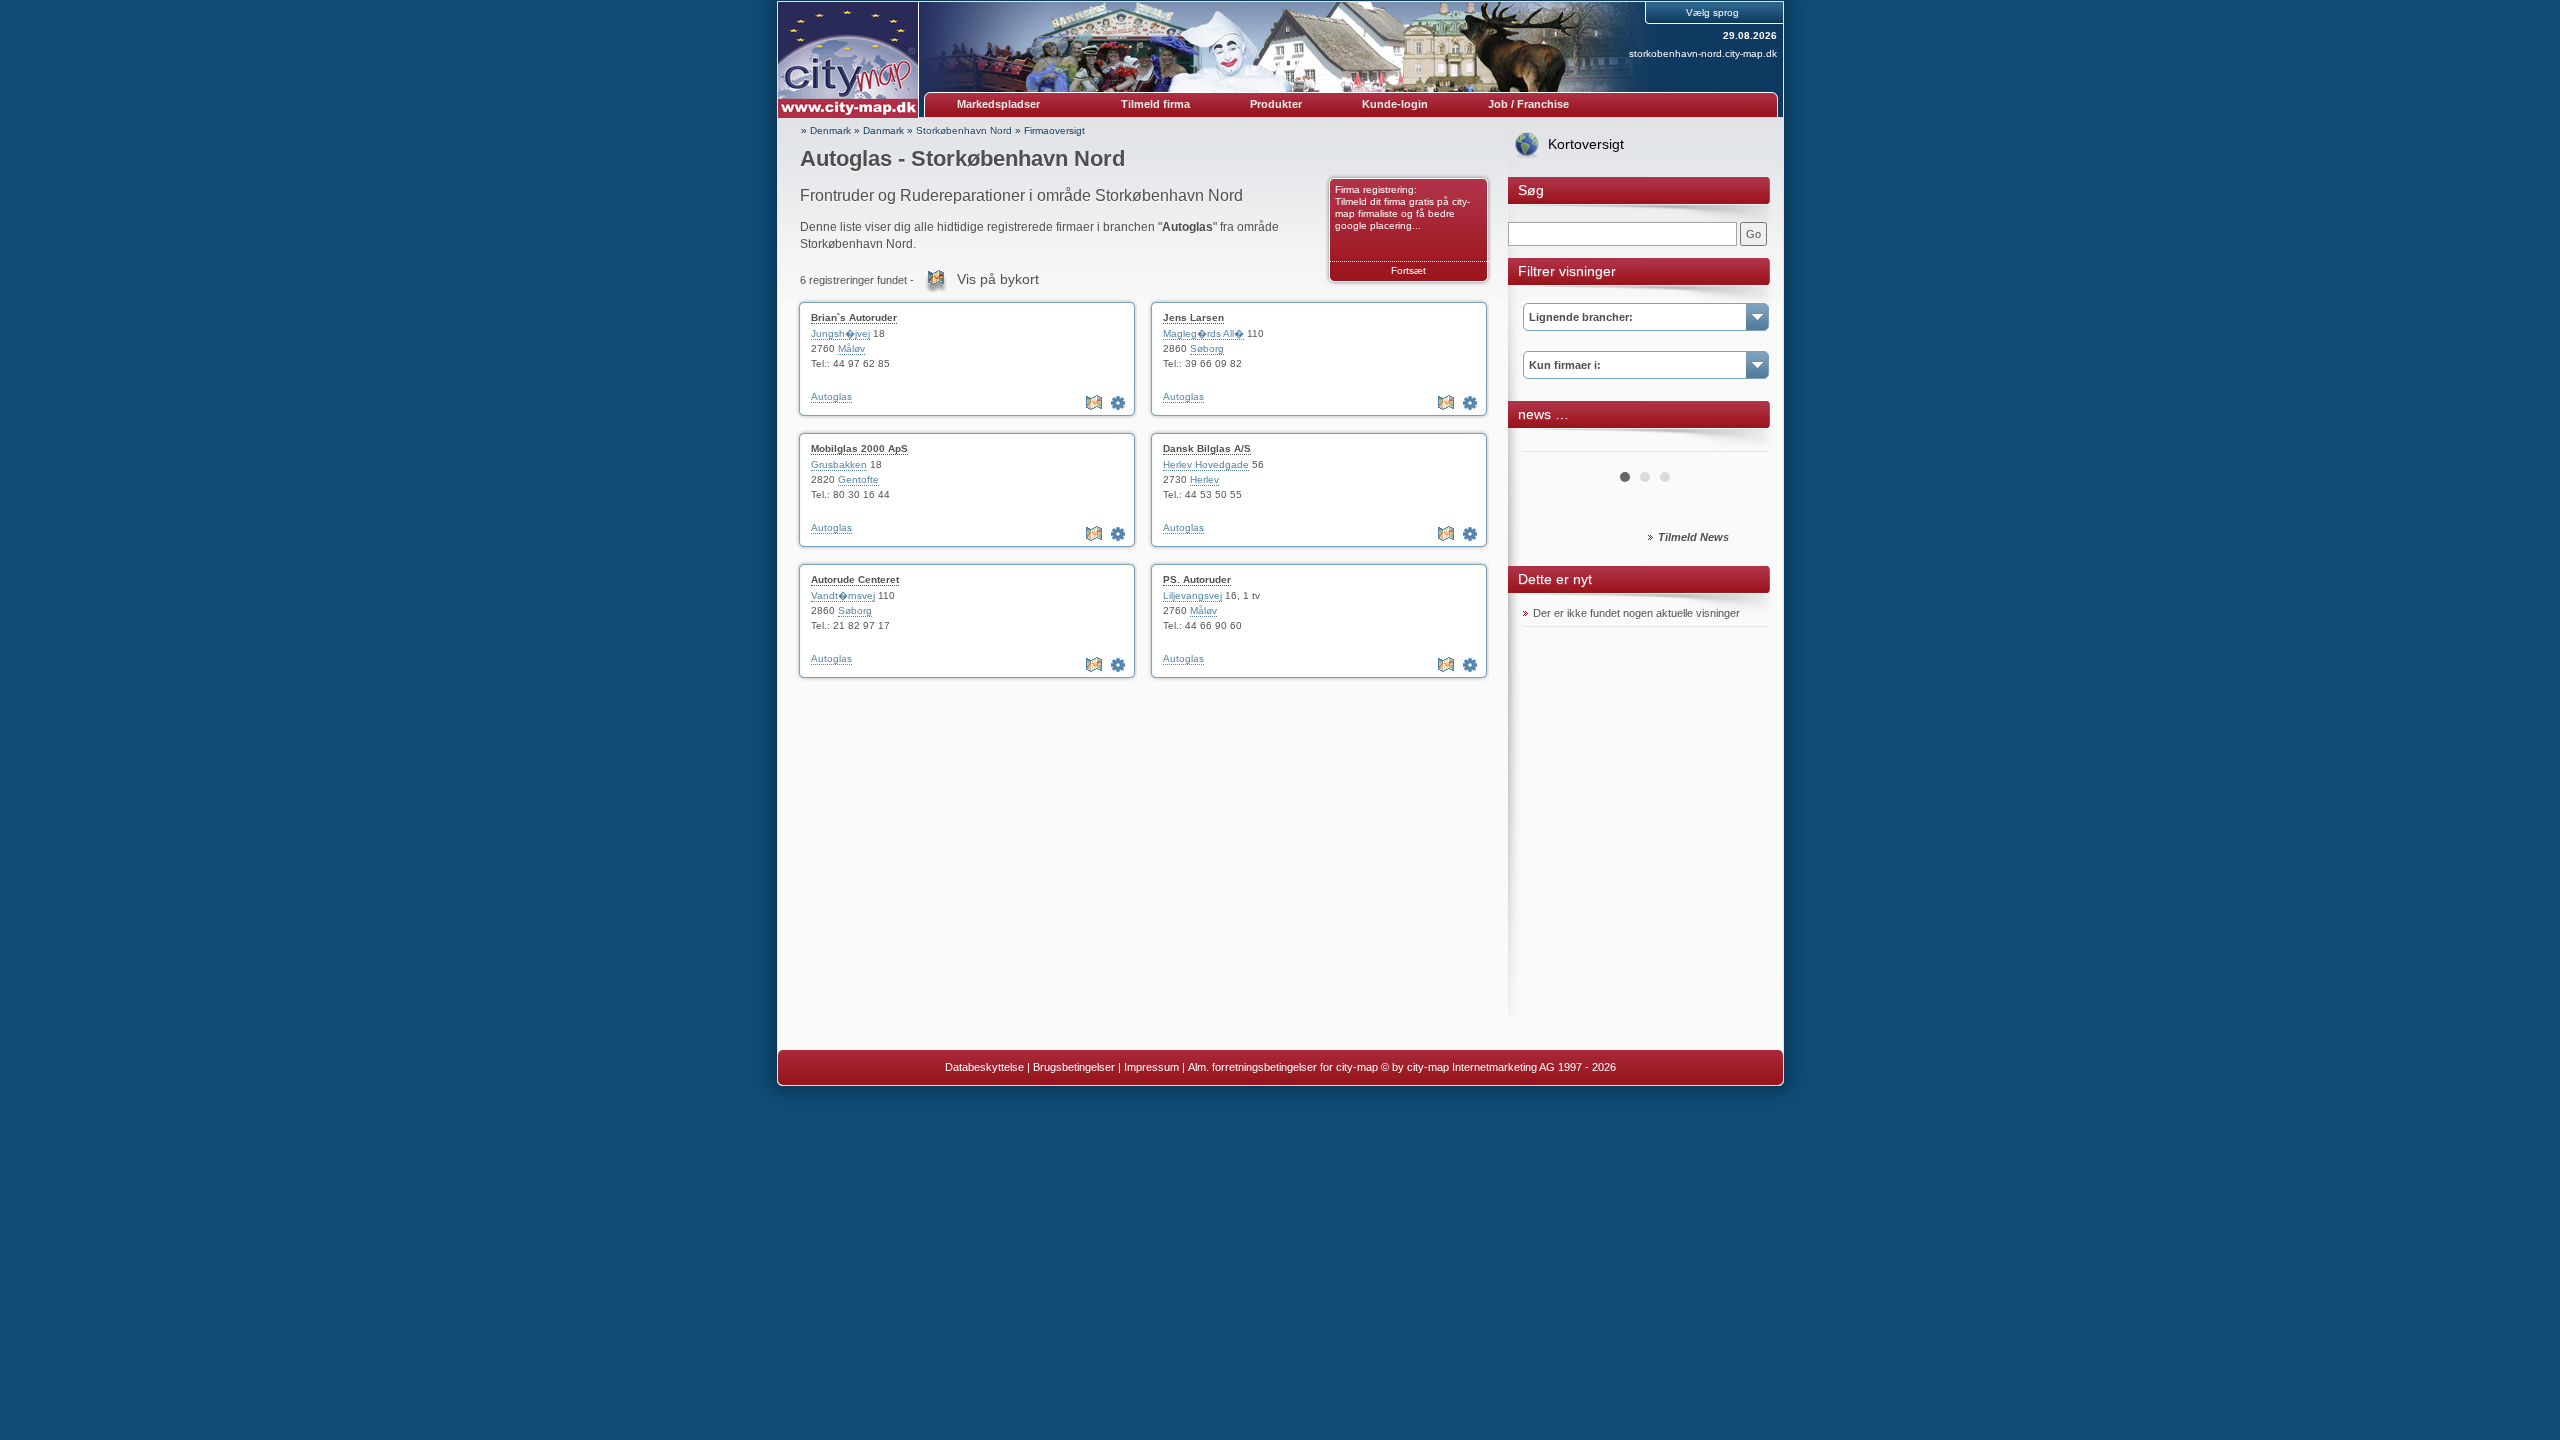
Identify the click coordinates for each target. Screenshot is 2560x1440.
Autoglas (831, 396)
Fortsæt (1408, 270)
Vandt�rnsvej (843, 595)
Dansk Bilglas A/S (1207, 448)
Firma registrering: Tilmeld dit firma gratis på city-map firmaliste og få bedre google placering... (1402, 207)
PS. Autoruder (1197, 579)
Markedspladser (998, 104)
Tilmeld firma (1155, 104)
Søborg (1207, 348)
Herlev (1204, 479)
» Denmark (826, 130)
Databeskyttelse (984, 1067)
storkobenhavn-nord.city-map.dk (1703, 53)
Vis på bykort (998, 279)
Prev (1549, 444)
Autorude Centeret (855, 579)
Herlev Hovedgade (1206, 464)
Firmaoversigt (1054, 130)
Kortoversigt (1586, 144)
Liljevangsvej (1192, 595)
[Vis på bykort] (1096, 403)
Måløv (851, 348)
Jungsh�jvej (840, 333)
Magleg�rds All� (1203, 333)
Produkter (1276, 104)
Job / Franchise (1528, 104)
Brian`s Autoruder (854, 317)
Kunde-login (1395, 104)
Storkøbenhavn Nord (964, 130)
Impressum (1151, 1067)
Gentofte (858, 479)
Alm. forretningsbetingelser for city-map (1283, 1067)
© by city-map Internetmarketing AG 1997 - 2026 (1498, 1067)
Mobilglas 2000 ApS (859, 448)
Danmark (883, 130)
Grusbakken (839, 464)
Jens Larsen (1193, 317)
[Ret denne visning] (1120, 403)
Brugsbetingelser (1074, 1067)
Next (1742, 444)
